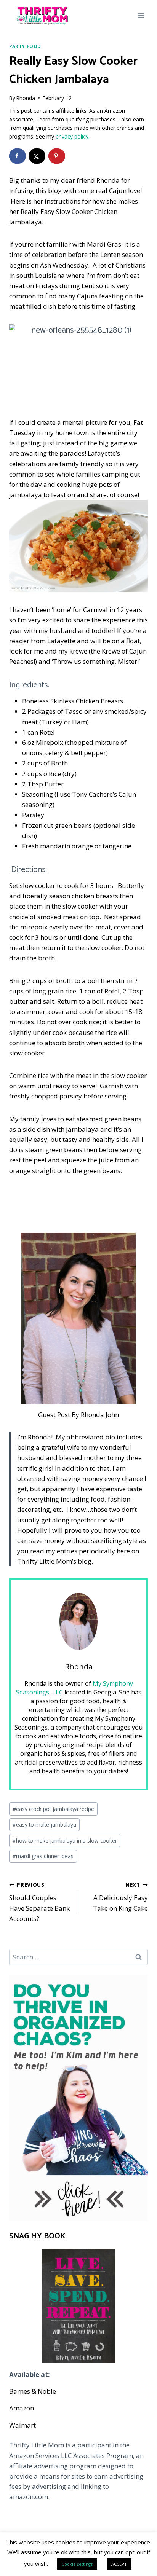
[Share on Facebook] (18, 156)
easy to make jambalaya (44, 1824)
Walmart (22, 2425)
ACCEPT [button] (119, 2564)
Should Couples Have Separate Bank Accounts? (39, 1902)
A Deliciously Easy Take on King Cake (120, 1897)
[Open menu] (141, 15)
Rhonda (26, 98)
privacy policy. (73, 136)
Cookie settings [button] (77, 2564)
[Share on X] (37, 156)
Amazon (22, 2408)
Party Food (25, 46)
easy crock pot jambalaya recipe (53, 1809)
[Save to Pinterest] (57, 156)
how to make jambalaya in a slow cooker (65, 1840)
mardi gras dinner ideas (43, 1856)
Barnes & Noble (33, 2391)
